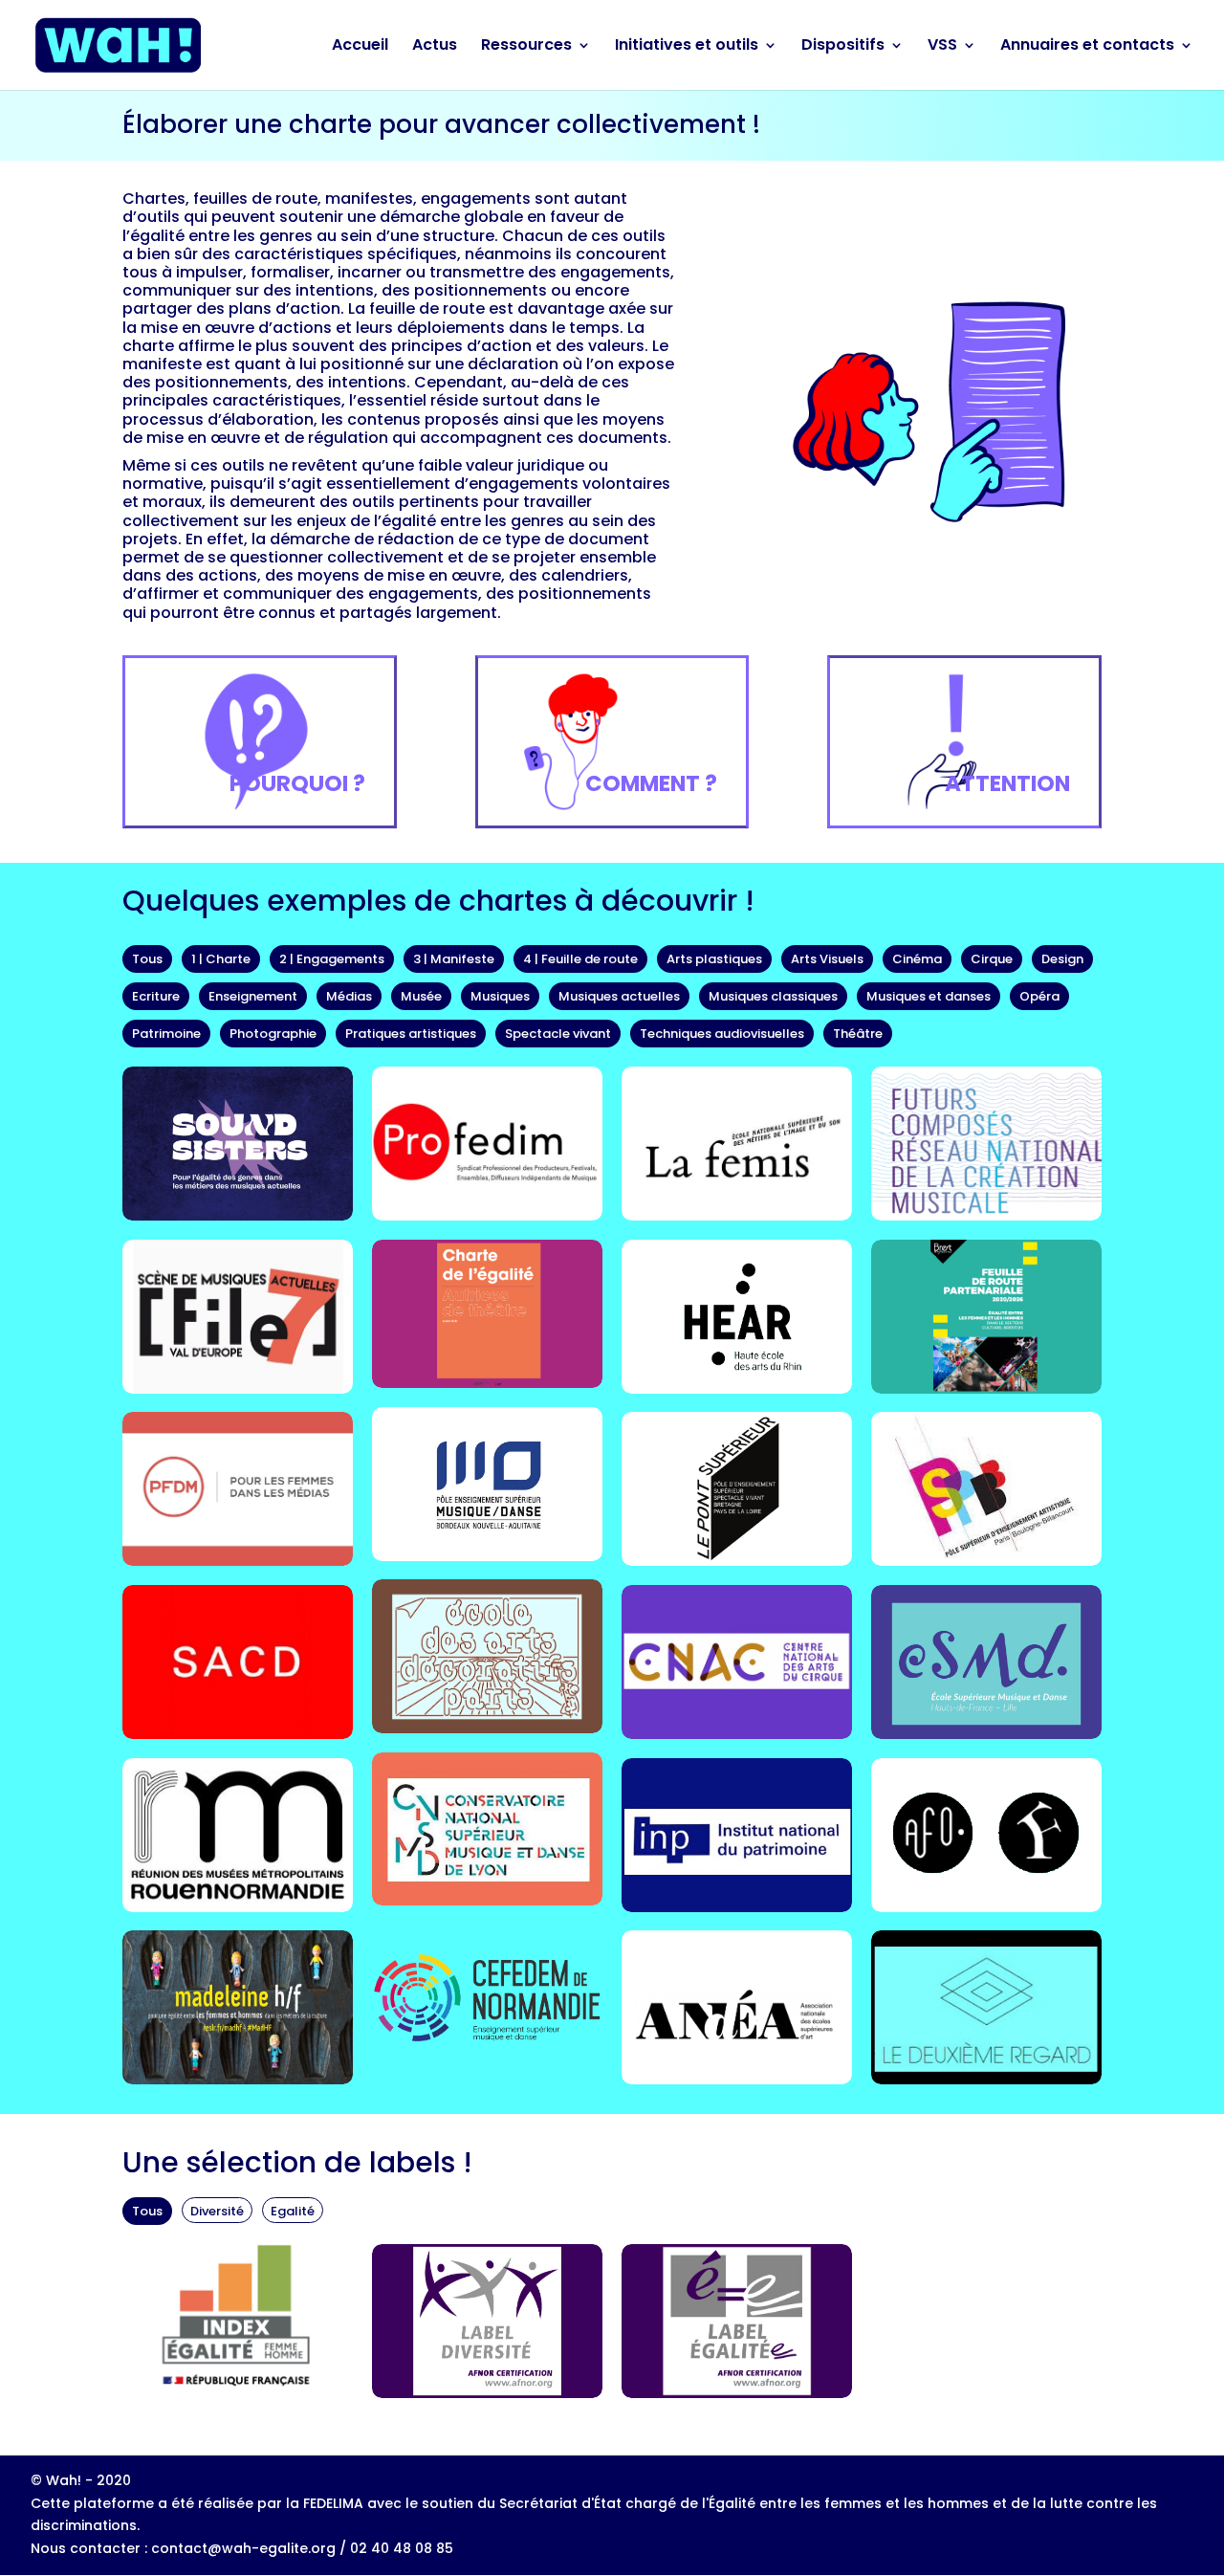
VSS (942, 47)
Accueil (360, 47)
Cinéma (917, 959)
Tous (147, 959)
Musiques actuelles (619, 996)
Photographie (273, 1034)
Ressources (526, 47)
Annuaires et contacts (1087, 47)
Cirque (992, 959)
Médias (349, 996)
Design (1062, 959)
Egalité (293, 2211)
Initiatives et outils (687, 47)
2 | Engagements (332, 959)
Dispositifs (843, 47)
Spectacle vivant (558, 1034)
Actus (435, 47)
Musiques (500, 996)
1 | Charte (221, 959)
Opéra (1039, 996)
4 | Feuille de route (580, 959)
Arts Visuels (827, 959)
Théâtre (858, 1034)
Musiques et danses (929, 996)
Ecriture (156, 996)
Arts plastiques (714, 959)
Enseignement (253, 996)
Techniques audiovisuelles (722, 1034)
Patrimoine (166, 1034)
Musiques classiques (773, 996)
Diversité (217, 2211)
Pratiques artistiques (411, 1034)
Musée (421, 996)
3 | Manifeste (454, 959)
